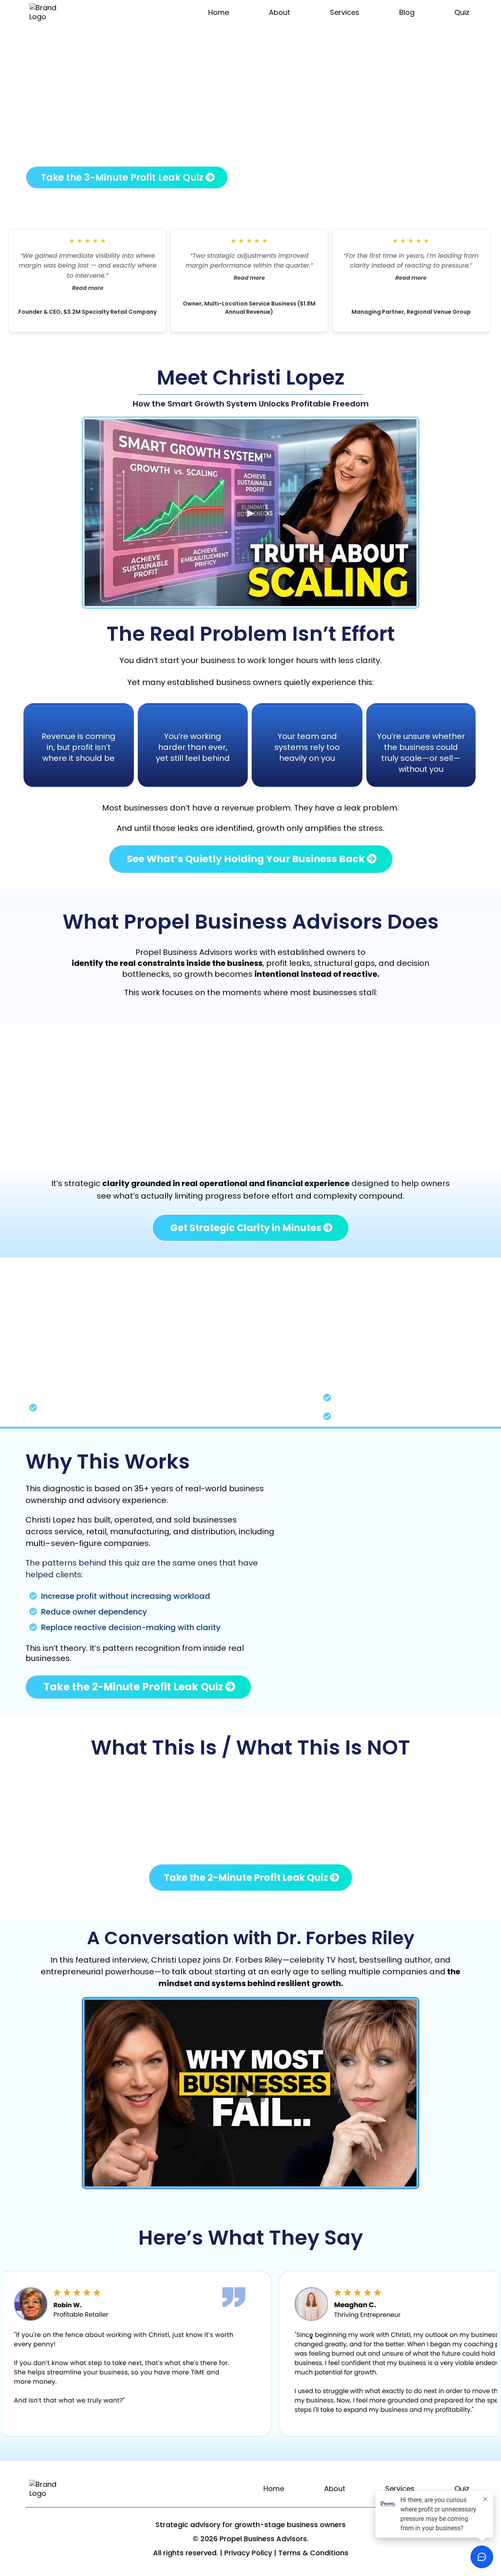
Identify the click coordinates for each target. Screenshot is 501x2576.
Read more (88, 288)
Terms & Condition (311, 2553)
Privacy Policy (248, 2553)
